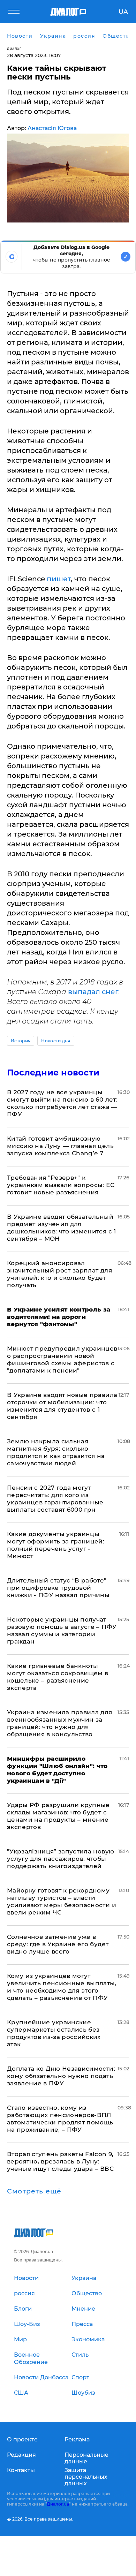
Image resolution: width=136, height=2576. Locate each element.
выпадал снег (93, 992)
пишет (59, 579)
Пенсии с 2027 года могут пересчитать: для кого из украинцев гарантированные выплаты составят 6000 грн (55, 1499)
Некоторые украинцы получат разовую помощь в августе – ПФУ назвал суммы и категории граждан (62, 1630)
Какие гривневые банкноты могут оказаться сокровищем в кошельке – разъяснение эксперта (58, 1677)
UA (123, 12)
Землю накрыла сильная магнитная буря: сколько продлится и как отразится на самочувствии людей (56, 1452)
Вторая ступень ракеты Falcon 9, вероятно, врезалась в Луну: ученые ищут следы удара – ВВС (60, 2161)
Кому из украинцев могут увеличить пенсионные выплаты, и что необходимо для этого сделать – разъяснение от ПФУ (62, 1987)
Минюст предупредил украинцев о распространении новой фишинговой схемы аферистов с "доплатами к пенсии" (62, 1359)
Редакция (21, 2455)
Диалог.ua (58, 2504)
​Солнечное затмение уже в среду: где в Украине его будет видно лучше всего (58, 1944)
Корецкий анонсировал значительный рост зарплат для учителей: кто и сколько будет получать (59, 1274)
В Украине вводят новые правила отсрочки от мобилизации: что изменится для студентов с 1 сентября (62, 1406)
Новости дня (56, 1041)
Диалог (14, 49)
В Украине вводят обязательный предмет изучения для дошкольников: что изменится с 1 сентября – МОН (62, 1228)
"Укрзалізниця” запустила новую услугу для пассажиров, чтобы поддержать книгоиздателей (61, 1859)
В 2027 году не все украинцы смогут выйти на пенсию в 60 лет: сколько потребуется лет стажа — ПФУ (62, 1103)
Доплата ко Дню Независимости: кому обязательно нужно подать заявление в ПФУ (61, 2076)
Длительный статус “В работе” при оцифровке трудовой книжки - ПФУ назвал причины (58, 1588)
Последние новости (53, 1072)
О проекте (22, 2439)
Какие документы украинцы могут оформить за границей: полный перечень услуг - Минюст (56, 1545)
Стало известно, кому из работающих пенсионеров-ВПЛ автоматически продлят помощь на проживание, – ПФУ (60, 2119)
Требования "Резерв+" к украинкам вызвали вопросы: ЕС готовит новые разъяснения (61, 1185)
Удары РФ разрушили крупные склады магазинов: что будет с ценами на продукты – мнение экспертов (58, 1816)
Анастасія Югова (52, 128)
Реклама (77, 2439)
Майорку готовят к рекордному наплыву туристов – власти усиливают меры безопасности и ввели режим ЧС (62, 1901)
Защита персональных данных (86, 2477)
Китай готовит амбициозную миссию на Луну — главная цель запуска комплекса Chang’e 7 (60, 1146)
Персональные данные (86, 2458)
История (21, 1041)
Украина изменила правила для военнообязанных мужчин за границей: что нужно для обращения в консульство (60, 1723)
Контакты (21, 2470)
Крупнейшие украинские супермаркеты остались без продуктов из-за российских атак (54, 2033)
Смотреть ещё (34, 2191)
